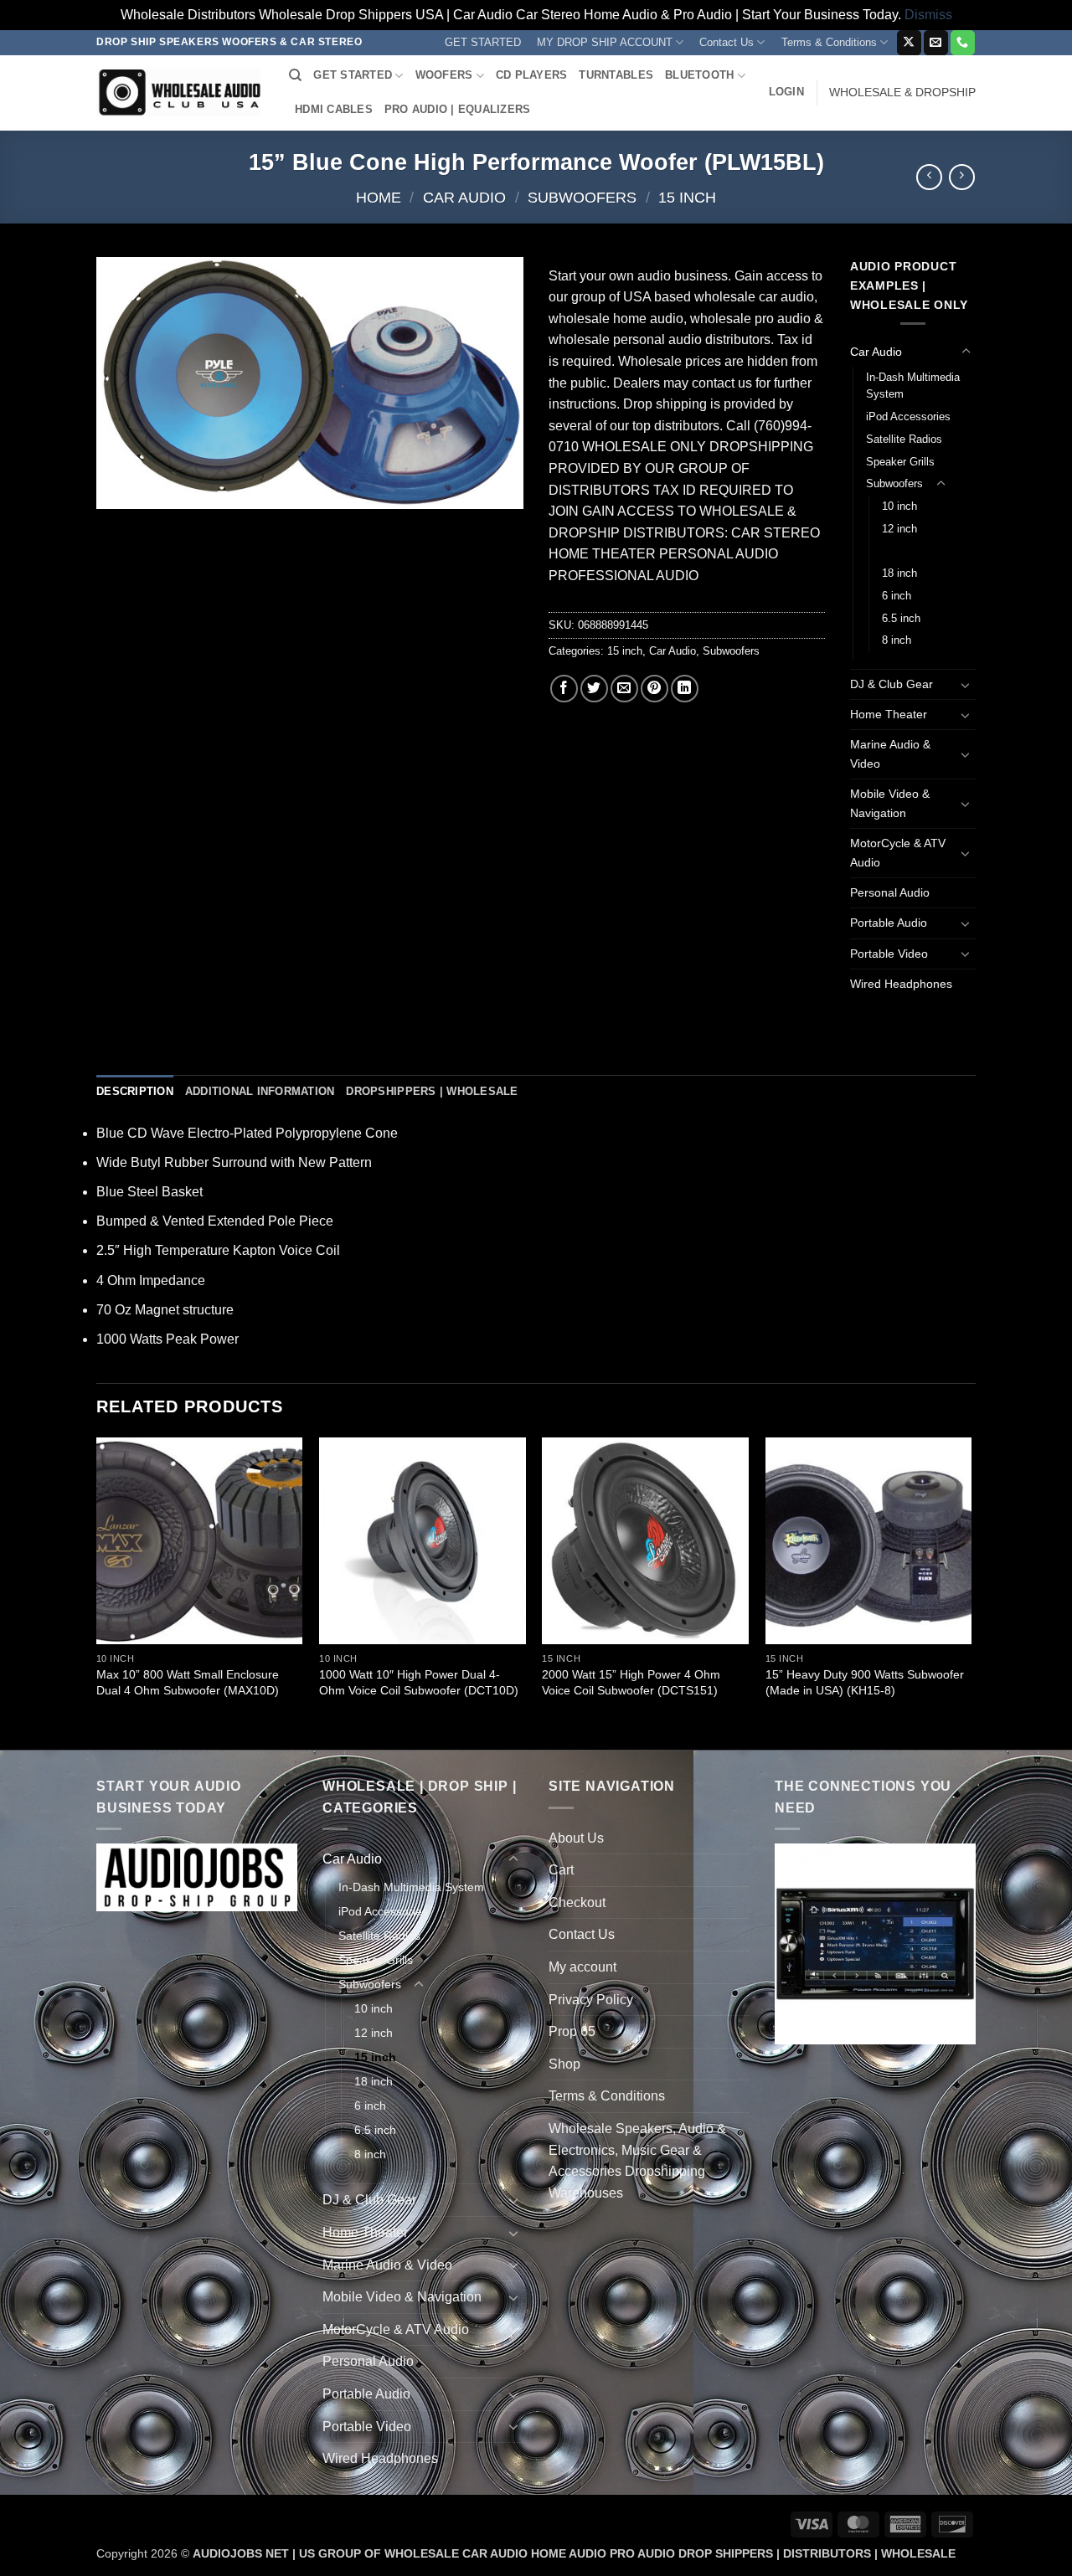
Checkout (577, 1902)
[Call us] (963, 43)
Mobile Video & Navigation (890, 803)
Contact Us (727, 42)
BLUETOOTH (699, 75)
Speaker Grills (900, 462)
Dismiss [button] (928, 15)
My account (582, 1967)
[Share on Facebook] (564, 689)
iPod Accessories (908, 416)
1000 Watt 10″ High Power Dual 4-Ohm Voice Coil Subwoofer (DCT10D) (419, 1682)
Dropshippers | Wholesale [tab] (432, 1091)
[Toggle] (966, 352)
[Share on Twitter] (594, 689)
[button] (786, 92)
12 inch (899, 529)
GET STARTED (483, 42)
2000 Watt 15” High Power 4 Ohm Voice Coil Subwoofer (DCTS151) (631, 1682)
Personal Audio (890, 892)
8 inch (897, 640)
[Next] (971, 1592)
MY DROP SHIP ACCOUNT (605, 42)
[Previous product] (962, 177)
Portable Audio (889, 923)
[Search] (295, 75)
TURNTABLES (616, 75)
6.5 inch (901, 618)
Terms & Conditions (829, 42)
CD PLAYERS (532, 75)
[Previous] (97, 1592)
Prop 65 (572, 2031)
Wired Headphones (901, 984)
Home (379, 197)
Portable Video (889, 954)
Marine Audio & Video (890, 754)
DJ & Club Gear (892, 684)
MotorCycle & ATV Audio (898, 853)
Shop (564, 2064)
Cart (561, 1870)
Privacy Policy (591, 2000)
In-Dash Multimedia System (913, 386)
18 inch (899, 573)
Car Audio (464, 197)
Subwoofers (582, 197)
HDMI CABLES (334, 109)
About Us (576, 1838)
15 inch (687, 197)
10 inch (899, 506)
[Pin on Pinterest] (655, 689)
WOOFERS (444, 75)
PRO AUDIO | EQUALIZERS (458, 109)
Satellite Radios (904, 439)
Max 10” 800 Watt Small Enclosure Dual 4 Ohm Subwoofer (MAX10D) (188, 1682)
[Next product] (929, 177)
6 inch (897, 596)
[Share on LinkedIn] (685, 689)
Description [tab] (135, 1091)
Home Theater (889, 714)
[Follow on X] (909, 43)
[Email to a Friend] (624, 689)
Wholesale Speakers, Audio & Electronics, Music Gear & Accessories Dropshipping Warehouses (637, 2161)
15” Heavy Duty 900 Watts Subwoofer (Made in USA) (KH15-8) (865, 1682)
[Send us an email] (936, 43)
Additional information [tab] (260, 1091)
